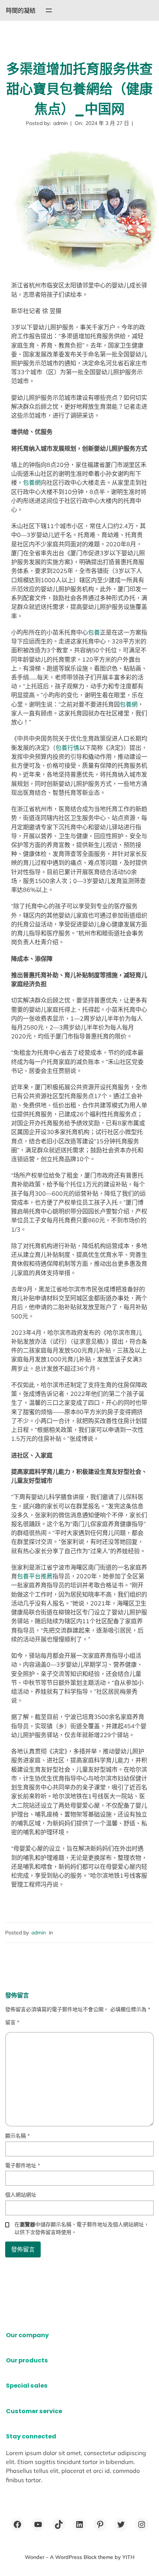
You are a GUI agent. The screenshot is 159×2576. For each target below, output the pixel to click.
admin (39, 1933)
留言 (12, 2022)
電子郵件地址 (23, 2165)
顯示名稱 (17, 2136)
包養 (94, 632)
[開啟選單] (49, 10)
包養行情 (67, 748)
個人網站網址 (21, 2195)
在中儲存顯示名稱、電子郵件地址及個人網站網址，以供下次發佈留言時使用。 (82, 2228)
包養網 (32, 482)
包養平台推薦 (35, 1576)
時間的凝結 (21, 10)
